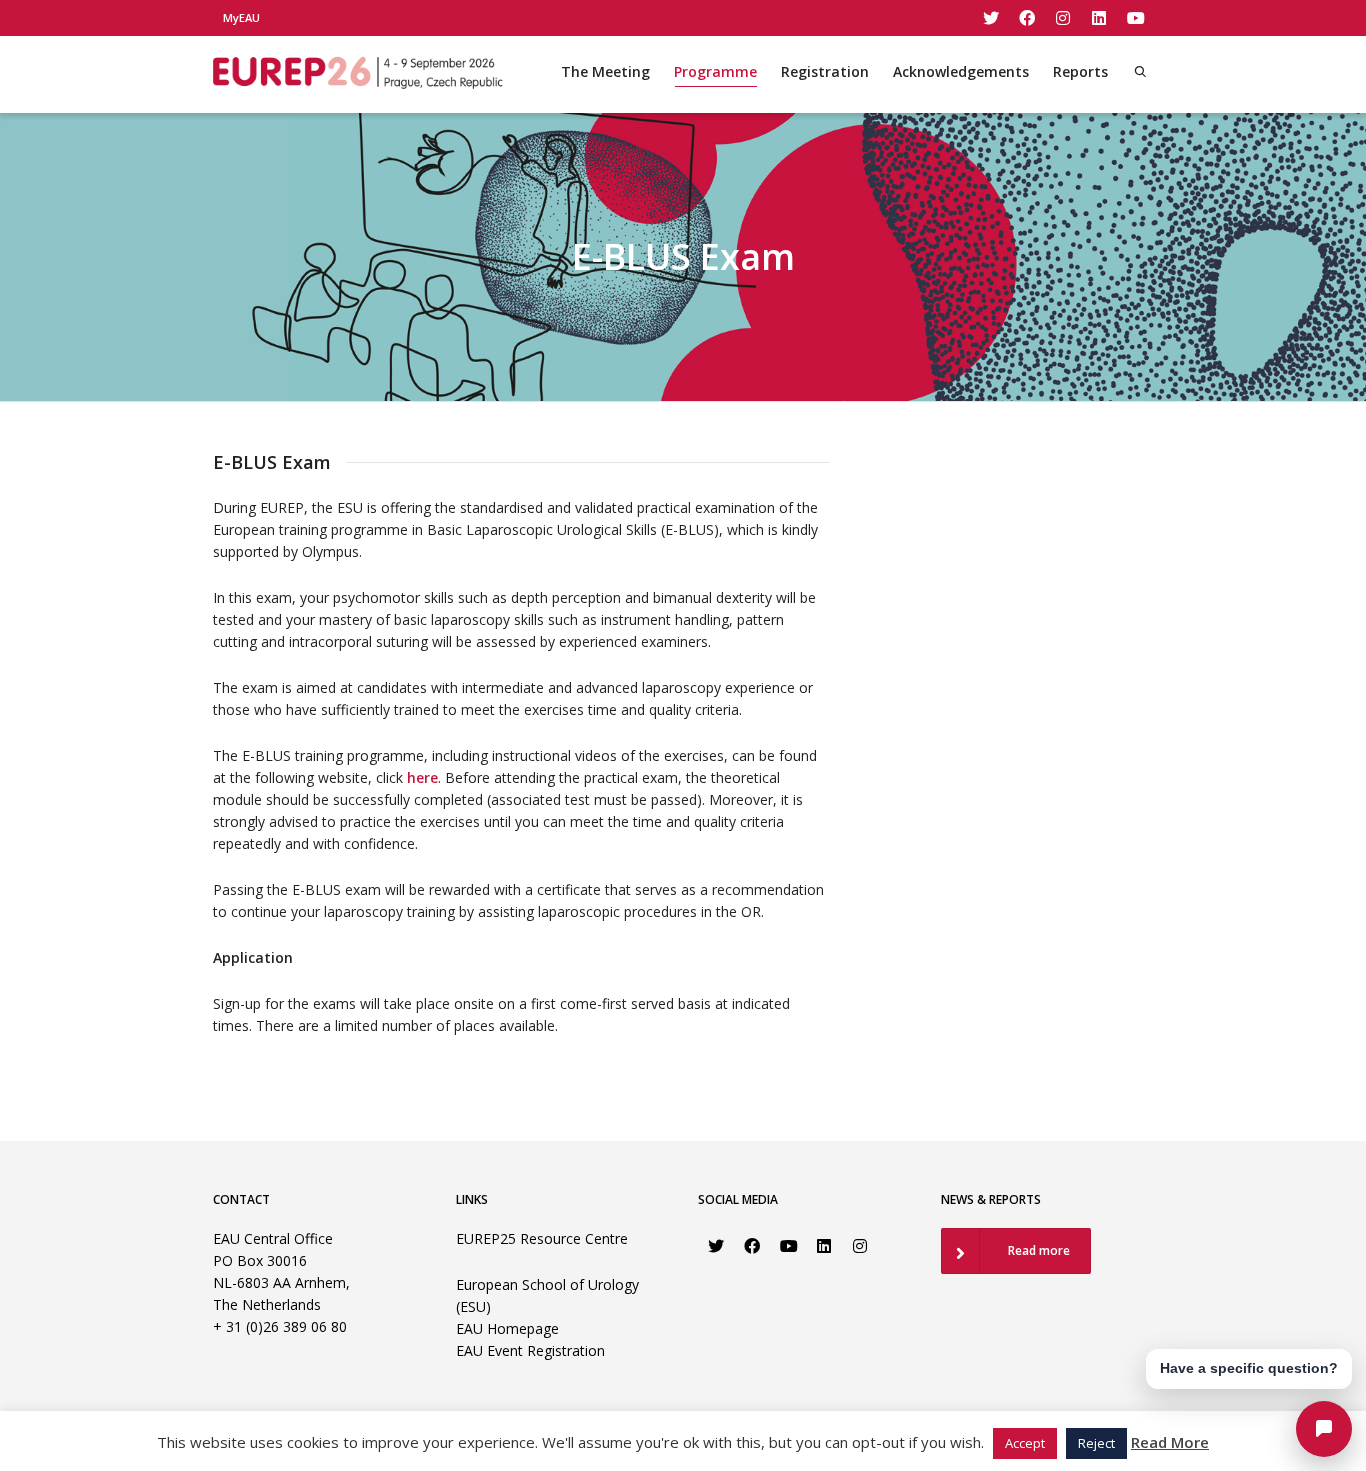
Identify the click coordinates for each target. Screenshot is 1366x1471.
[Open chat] (1324, 1429)
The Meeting (605, 71)
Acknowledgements (961, 71)
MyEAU (241, 17)
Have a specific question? (1249, 1368)
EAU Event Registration (530, 1350)
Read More (1170, 1442)
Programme (715, 71)
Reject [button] (1096, 1443)
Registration (825, 71)
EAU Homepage (507, 1328)
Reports (1080, 71)
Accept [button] (1025, 1443)
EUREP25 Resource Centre (542, 1238)
